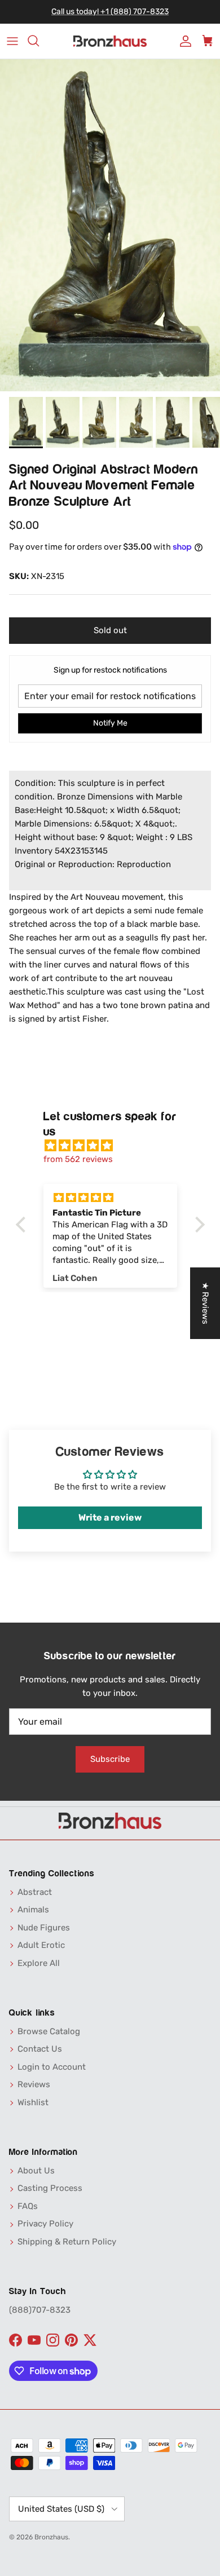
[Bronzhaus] (110, 41)
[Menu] (12, 41)
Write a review (110, 1517)
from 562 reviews (78, 1159)
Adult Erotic (41, 1945)
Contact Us (40, 2049)
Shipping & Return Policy (67, 2242)
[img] (116, 1146)
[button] (23, 1225)
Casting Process (50, 2188)
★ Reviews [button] (205, 1303)
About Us (36, 2171)
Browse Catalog (49, 2031)
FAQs (28, 2206)
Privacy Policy (45, 2224)
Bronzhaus (51, 2537)
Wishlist (33, 2102)
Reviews (34, 2084)
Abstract (35, 1892)
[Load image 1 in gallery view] (110, 225)
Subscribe (110, 1759)
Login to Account (52, 2067)
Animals (33, 1910)
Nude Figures (44, 1928)
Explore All (39, 1963)
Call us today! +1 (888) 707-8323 (110, 12)
